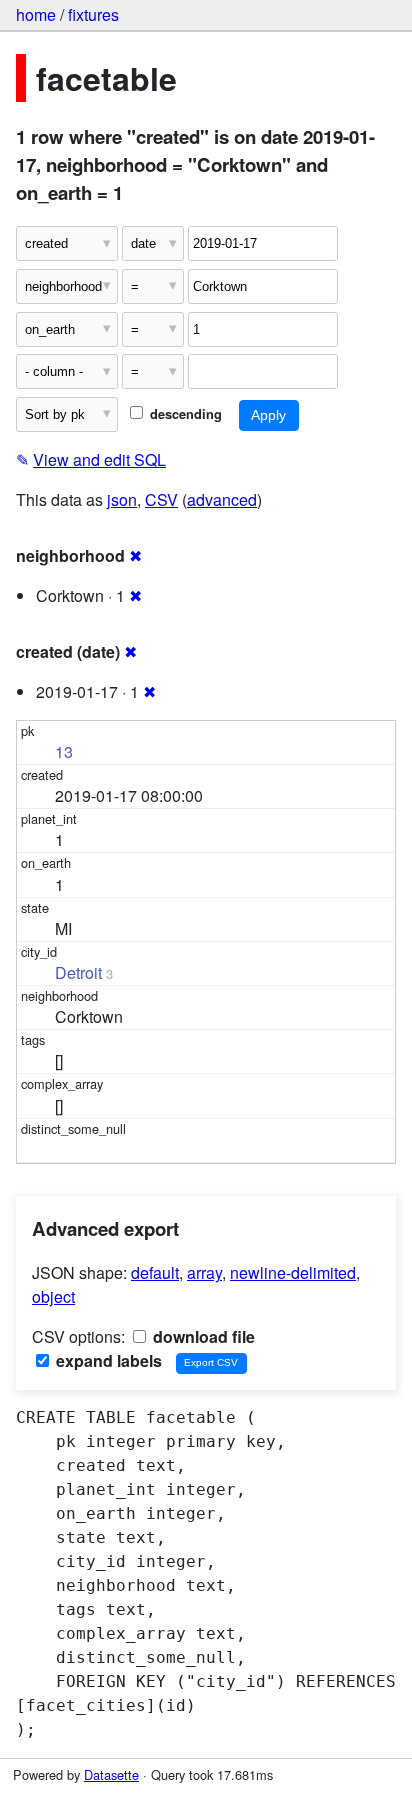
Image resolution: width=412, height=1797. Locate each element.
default (155, 1272)
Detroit (78, 972)
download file (202, 1336)
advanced (222, 499)
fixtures (93, 14)
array (204, 1272)
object (53, 1296)
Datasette (111, 1774)
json (122, 499)
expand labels (107, 1360)
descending (184, 414)
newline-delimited (293, 1272)
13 (64, 751)
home (36, 14)
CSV (161, 499)
